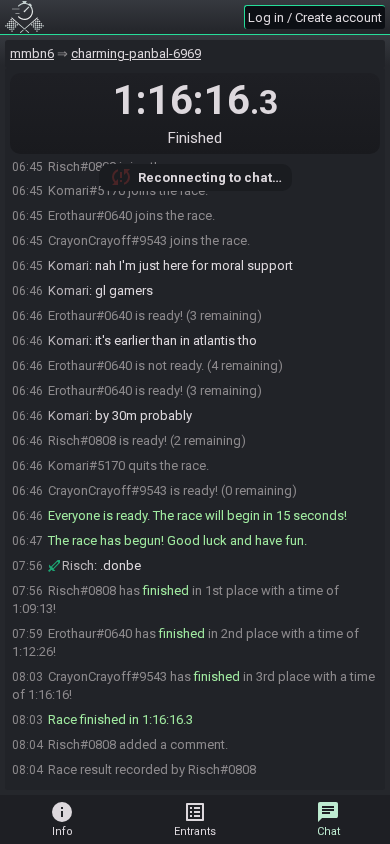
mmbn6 (32, 53)
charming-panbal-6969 (136, 53)
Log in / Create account (315, 17)
